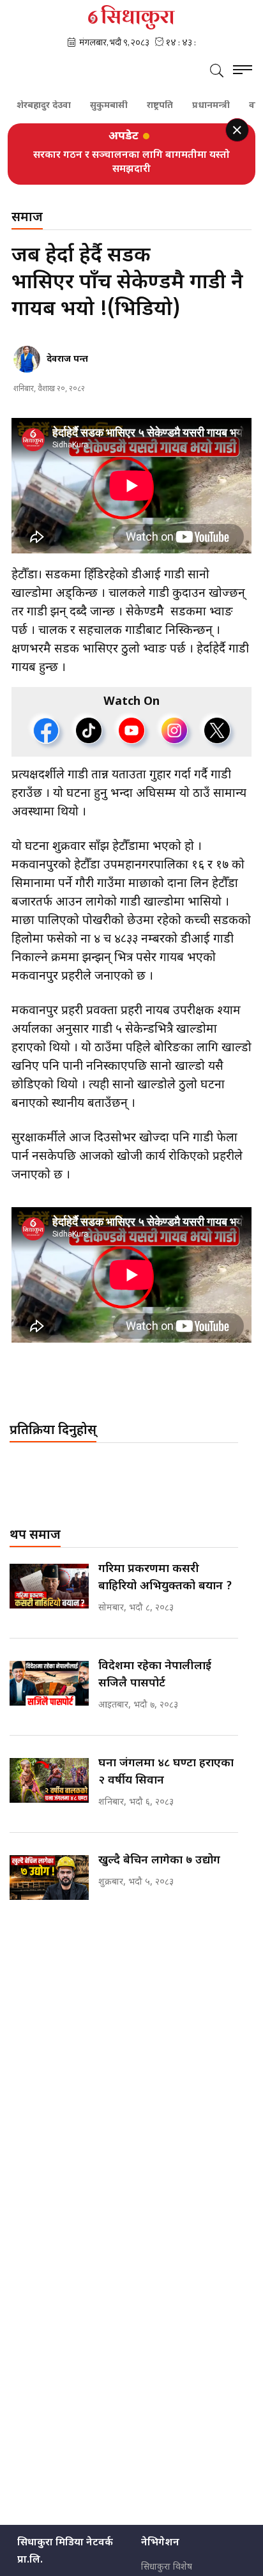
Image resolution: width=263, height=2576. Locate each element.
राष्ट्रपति (138, 106)
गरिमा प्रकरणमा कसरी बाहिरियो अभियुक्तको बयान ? (165, 1578)
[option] (131, 162)
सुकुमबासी (86, 106)
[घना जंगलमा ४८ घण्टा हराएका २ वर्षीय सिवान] (49, 1780)
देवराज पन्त (67, 359)
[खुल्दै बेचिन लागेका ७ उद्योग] (49, 1878)
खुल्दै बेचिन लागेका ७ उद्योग (159, 1861)
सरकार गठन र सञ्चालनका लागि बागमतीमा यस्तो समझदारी (131, 163)
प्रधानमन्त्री (189, 106)
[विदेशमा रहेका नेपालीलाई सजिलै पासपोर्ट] (49, 1683)
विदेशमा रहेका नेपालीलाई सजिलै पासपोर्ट (155, 1675)
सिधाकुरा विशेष (167, 2567)
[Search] (217, 72)
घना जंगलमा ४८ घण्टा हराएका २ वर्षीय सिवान (166, 1772)
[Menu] (243, 72)
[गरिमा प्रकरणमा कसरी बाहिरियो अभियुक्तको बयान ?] (49, 1586)
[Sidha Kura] (131, 17)
